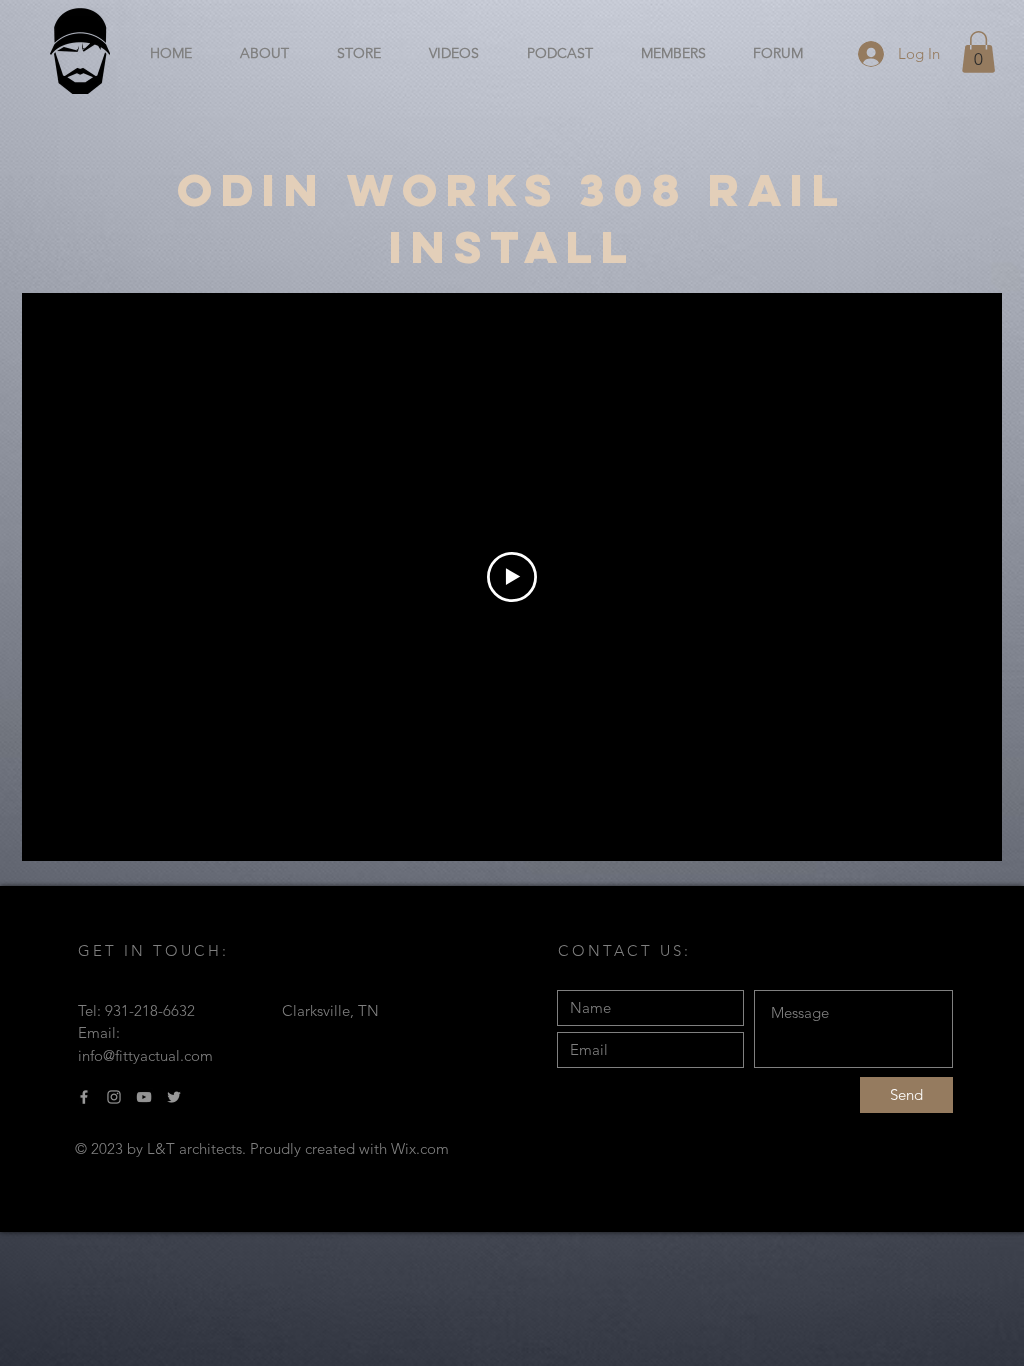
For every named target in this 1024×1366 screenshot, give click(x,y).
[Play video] (512, 577)
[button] (978, 52)
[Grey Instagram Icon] (114, 1097)
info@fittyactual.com (145, 1055)
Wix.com (420, 1148)
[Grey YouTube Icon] (144, 1097)
